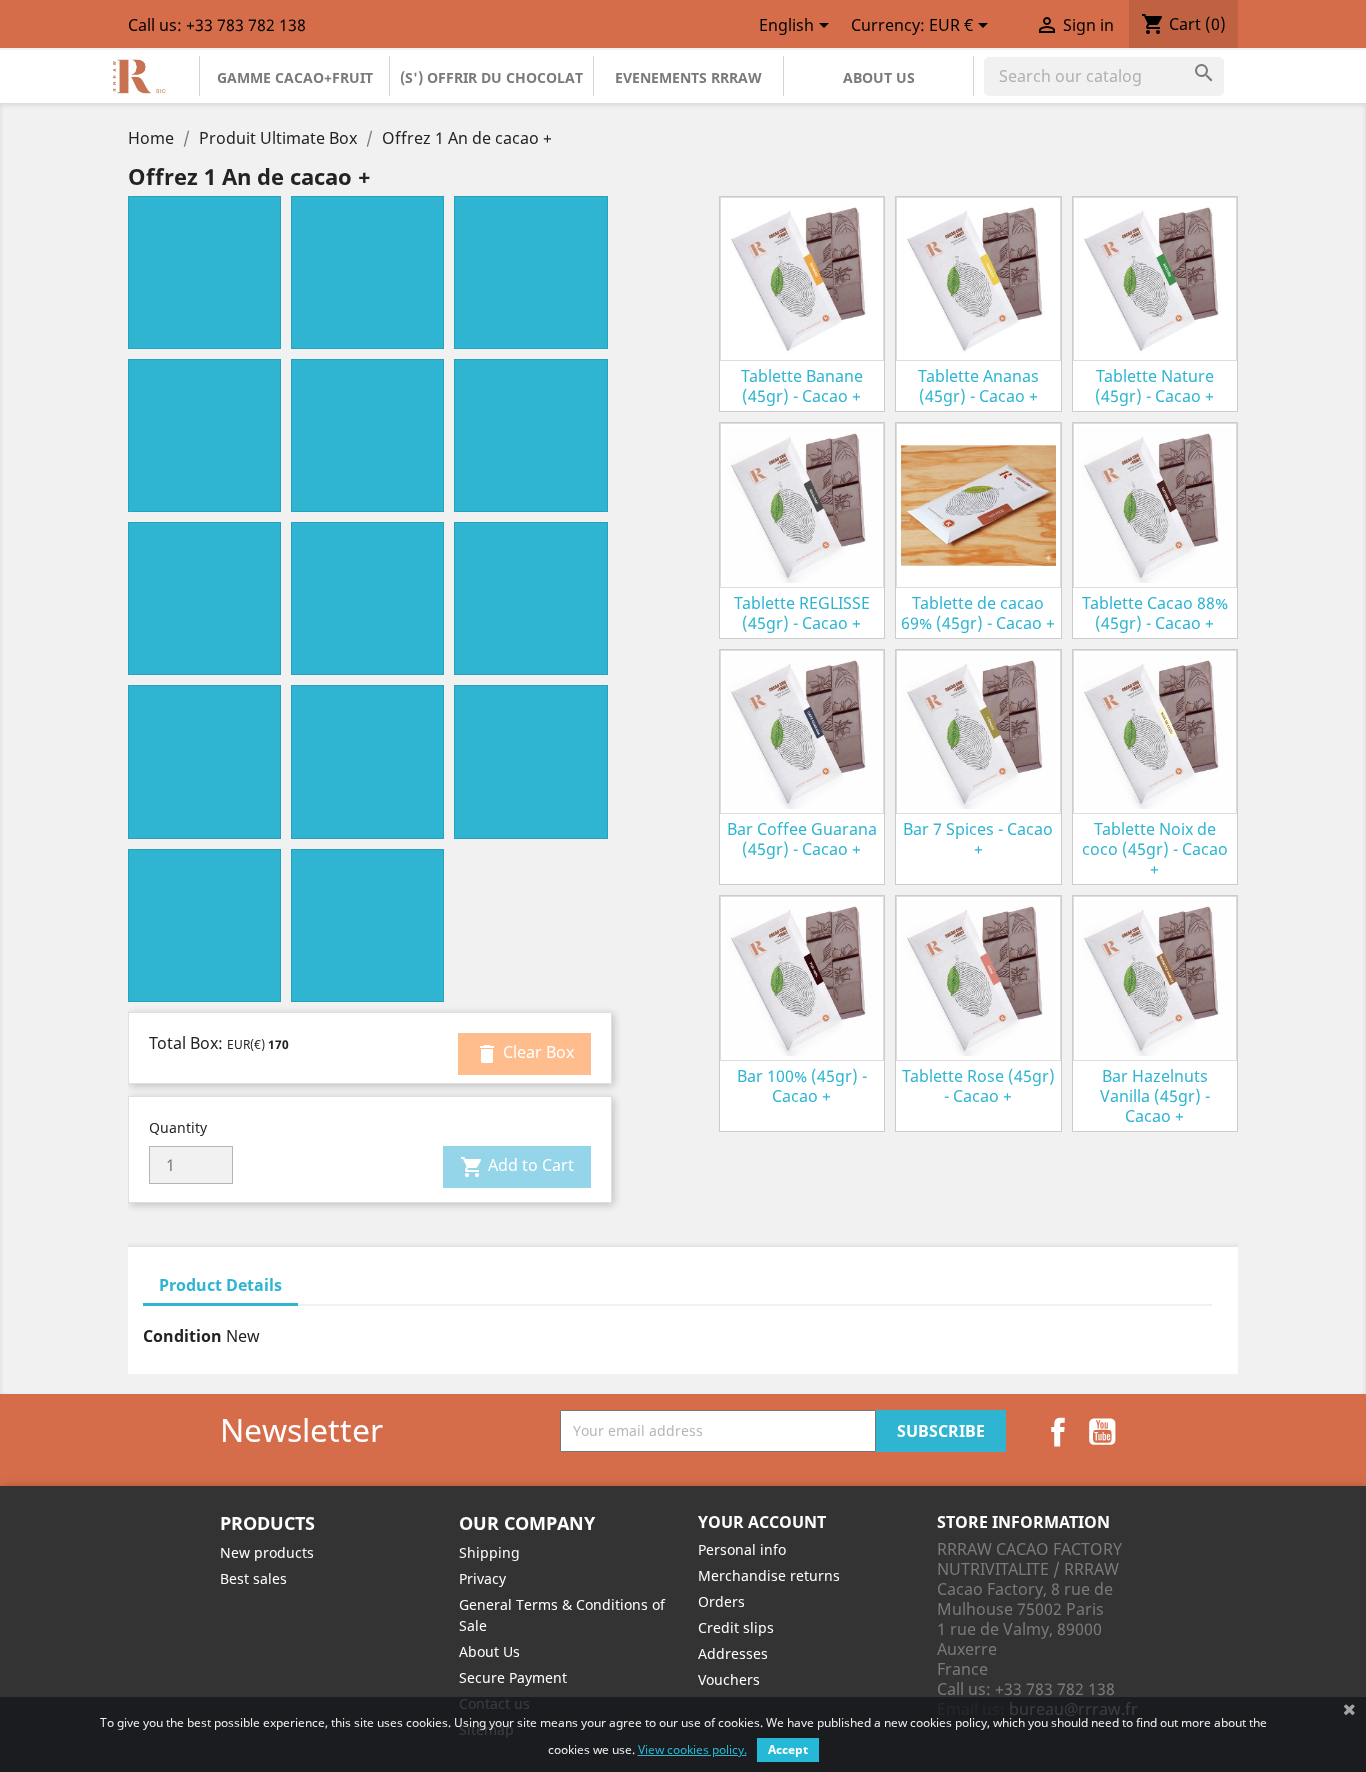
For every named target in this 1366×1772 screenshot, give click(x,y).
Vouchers (729, 1679)
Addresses (733, 1653)
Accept (788, 1749)
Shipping (489, 1552)
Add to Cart (517, 1166)
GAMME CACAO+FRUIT (295, 77)
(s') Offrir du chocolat (491, 77)
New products (267, 1552)
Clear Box (524, 1053)
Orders (721, 1601)
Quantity (178, 1127)
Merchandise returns (769, 1575)
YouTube (1102, 1432)
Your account (762, 1522)
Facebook (1058, 1432)
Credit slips (736, 1627)
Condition (182, 1336)
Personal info (742, 1549)
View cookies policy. (692, 1749)
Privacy (482, 1578)
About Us (879, 77)
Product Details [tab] (220, 1285)
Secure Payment (513, 1677)
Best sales (253, 1578)
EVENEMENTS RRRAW (688, 77)
